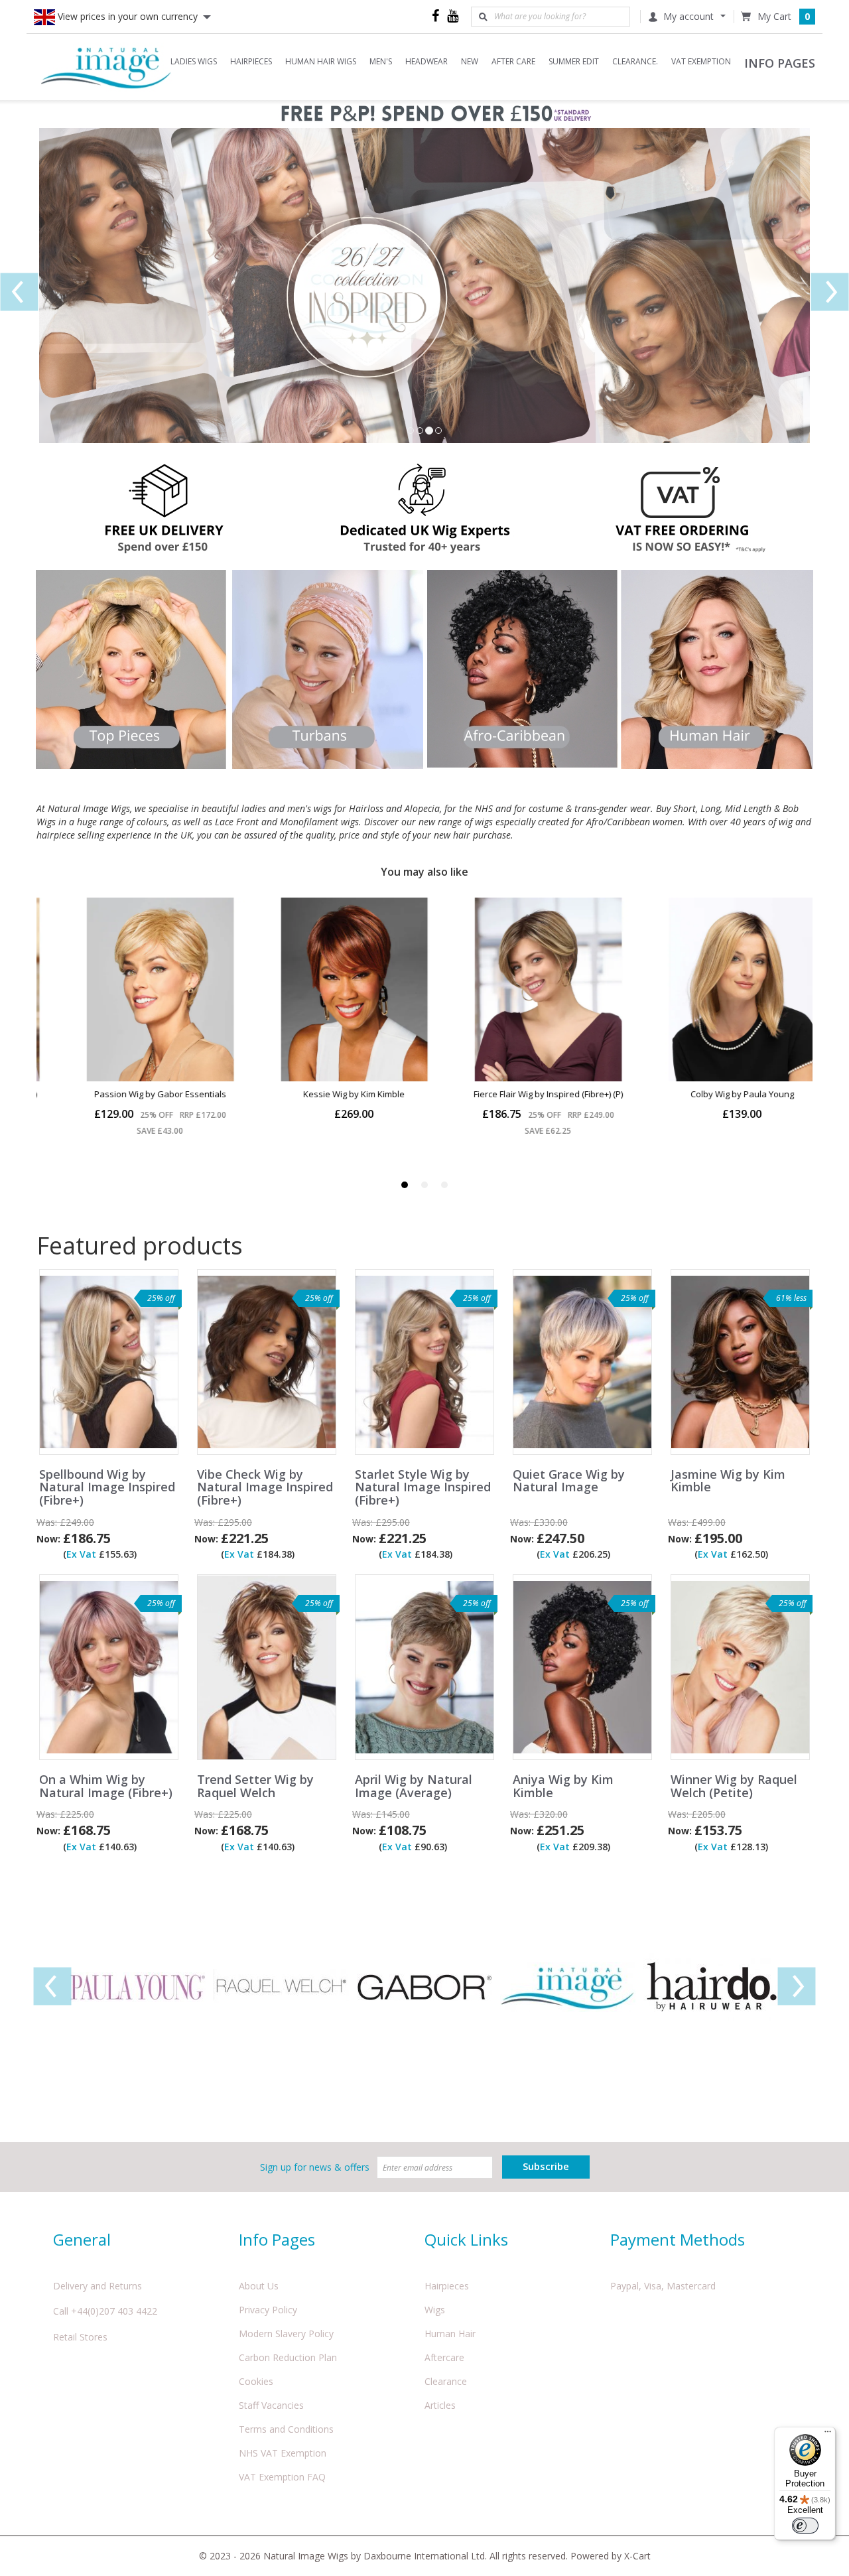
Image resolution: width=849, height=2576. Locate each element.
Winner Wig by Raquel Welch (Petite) (734, 1787)
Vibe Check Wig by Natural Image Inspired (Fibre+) (265, 1488)
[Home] (106, 67)
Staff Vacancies (271, 2405)
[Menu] (828, 2435)
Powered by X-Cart (611, 2556)
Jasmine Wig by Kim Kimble (728, 1481)
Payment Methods (678, 2239)
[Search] (483, 17)
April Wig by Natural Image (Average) (414, 1787)
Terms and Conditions (286, 2429)
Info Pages (277, 2239)
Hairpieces (447, 2286)
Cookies (256, 2381)
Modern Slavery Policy (286, 2334)
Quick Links (466, 2239)
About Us (259, 2286)
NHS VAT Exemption (283, 2453)
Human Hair (450, 2334)
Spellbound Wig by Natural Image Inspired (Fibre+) (107, 1488)
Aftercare (444, 2357)
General (82, 2239)
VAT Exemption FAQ (282, 2477)
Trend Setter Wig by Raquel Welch (255, 1787)
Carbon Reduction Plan (288, 2357)
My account (688, 16)
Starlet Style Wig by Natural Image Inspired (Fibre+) (423, 1488)
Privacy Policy (268, 2310)
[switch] (805, 2526)
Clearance (446, 2381)
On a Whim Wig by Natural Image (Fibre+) (106, 1787)
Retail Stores (80, 2337)
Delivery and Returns (98, 2286)
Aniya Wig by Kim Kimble (563, 1787)
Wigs (435, 2310)
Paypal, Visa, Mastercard (663, 2286)
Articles (440, 2405)
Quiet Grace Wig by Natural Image (569, 1481)
